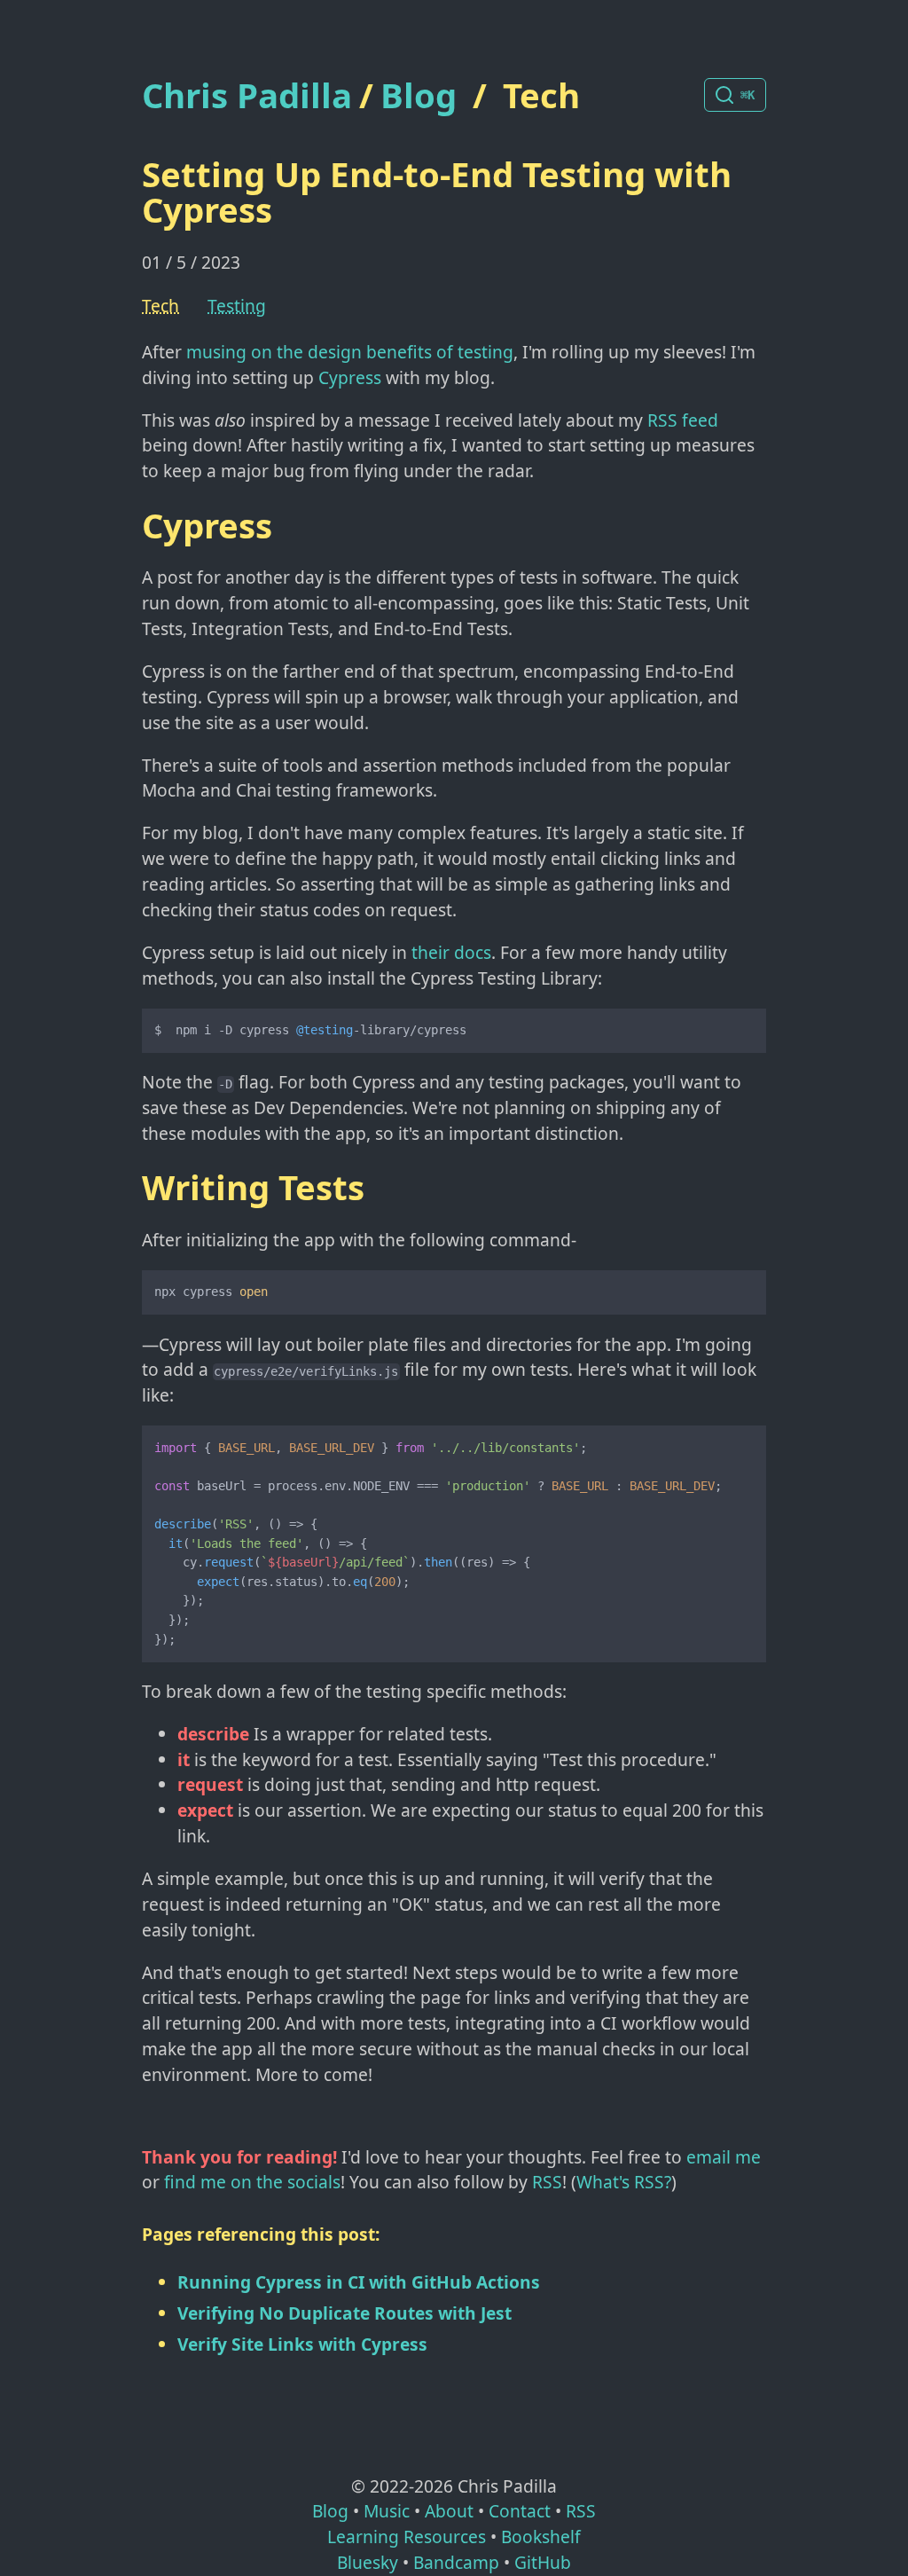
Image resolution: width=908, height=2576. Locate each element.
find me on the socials (252, 2182)
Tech (541, 95)
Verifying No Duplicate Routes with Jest (344, 2313)
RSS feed (683, 420)
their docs (451, 952)
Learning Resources (407, 2537)
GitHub (543, 2562)
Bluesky (368, 2562)
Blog (419, 95)
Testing (237, 306)
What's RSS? (624, 2182)
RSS (547, 2182)
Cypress (350, 377)
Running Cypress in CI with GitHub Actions (359, 2282)
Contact (520, 2511)
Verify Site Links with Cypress (302, 2344)
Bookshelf (541, 2537)
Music (387, 2511)
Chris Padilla (247, 95)
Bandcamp (456, 2562)
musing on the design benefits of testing (350, 352)
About (449, 2511)
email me (724, 2157)
